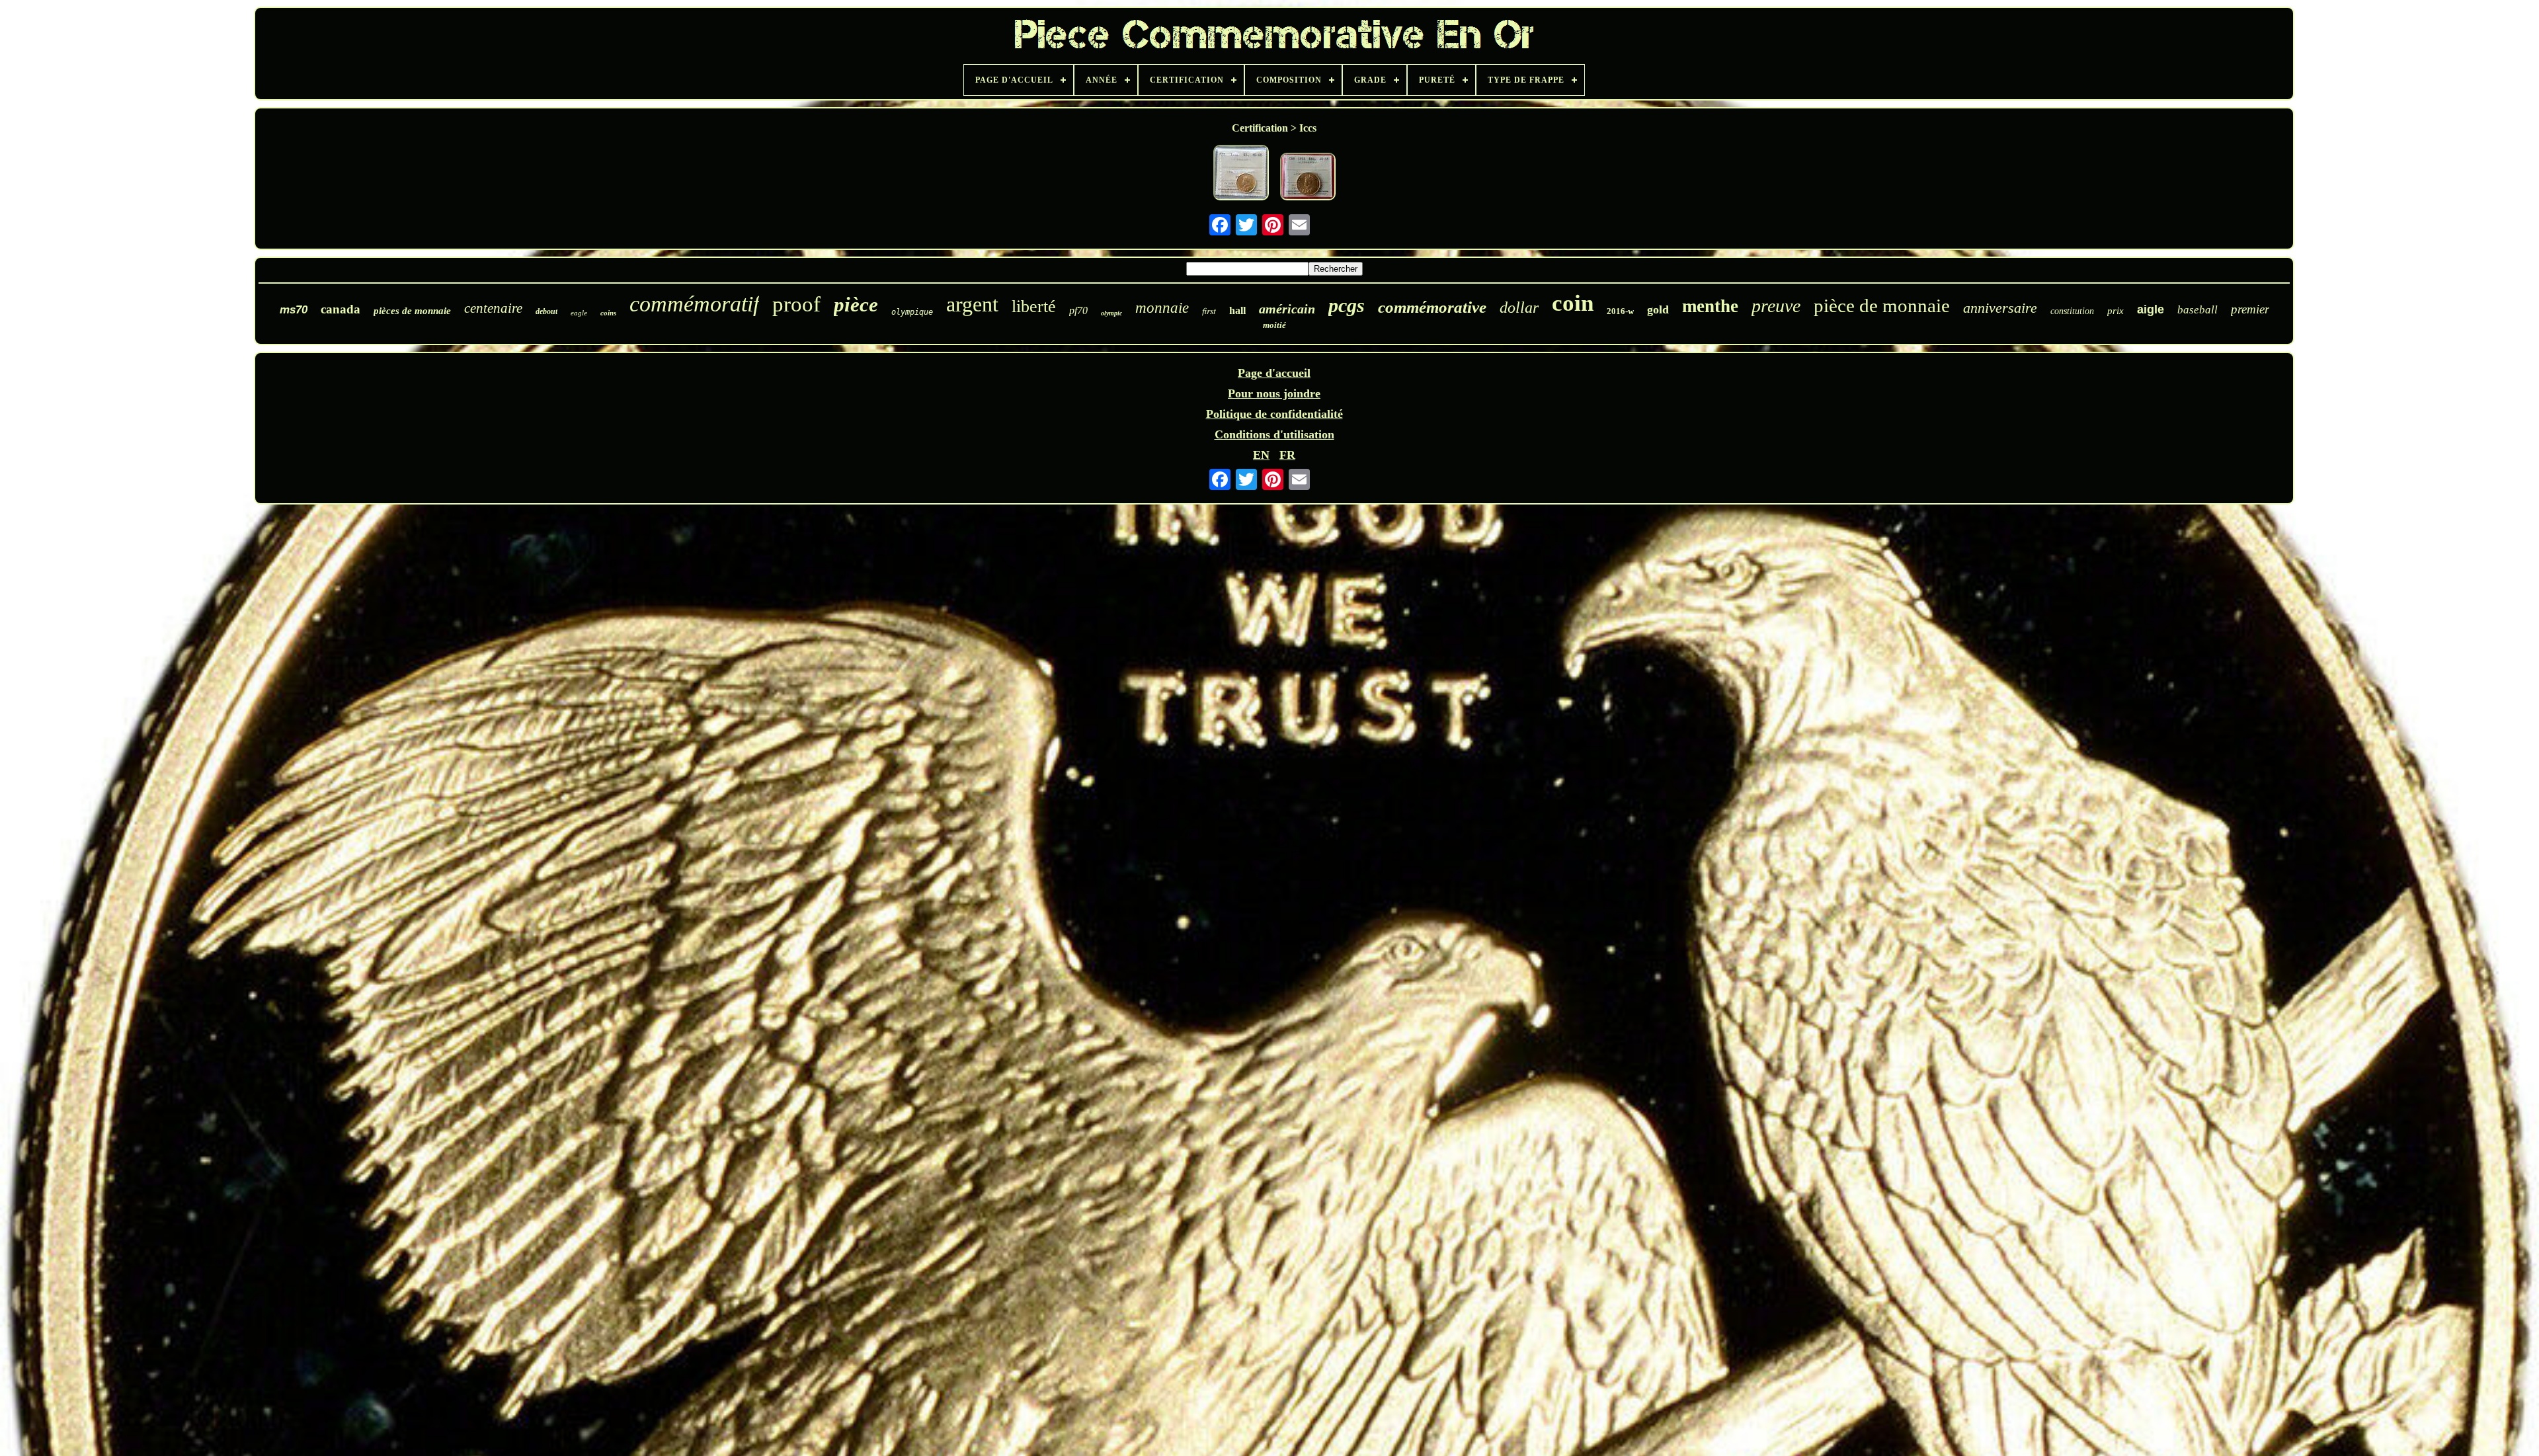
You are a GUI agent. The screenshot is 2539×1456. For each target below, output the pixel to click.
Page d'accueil (1274, 373)
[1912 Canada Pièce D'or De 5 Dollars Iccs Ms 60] (1241, 174)
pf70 (1078, 310)
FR (1287, 455)
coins (608, 313)
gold (1658, 309)
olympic (1111, 313)
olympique (912, 312)
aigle (2151, 309)
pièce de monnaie (1882, 305)
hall (1237, 310)
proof (796, 304)
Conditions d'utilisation (1274, 434)
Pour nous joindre (1274, 393)
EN (1261, 455)
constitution (2072, 311)
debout (546, 311)
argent (972, 304)
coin (1573, 303)
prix (2116, 311)
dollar (1519, 307)
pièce (856, 304)
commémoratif (694, 304)
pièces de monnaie (412, 311)
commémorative (1432, 307)
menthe (1710, 306)
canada (341, 309)
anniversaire (2000, 308)
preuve (1776, 306)
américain (1287, 309)
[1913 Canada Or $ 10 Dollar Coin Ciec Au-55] (1308, 178)
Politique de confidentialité (1274, 414)
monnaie (1162, 308)
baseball (2197, 310)
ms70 (294, 310)
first (1209, 310)
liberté (1034, 306)
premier (2250, 309)
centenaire (493, 308)
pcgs (1347, 305)
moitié (1274, 325)
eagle (579, 313)
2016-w (1620, 311)
